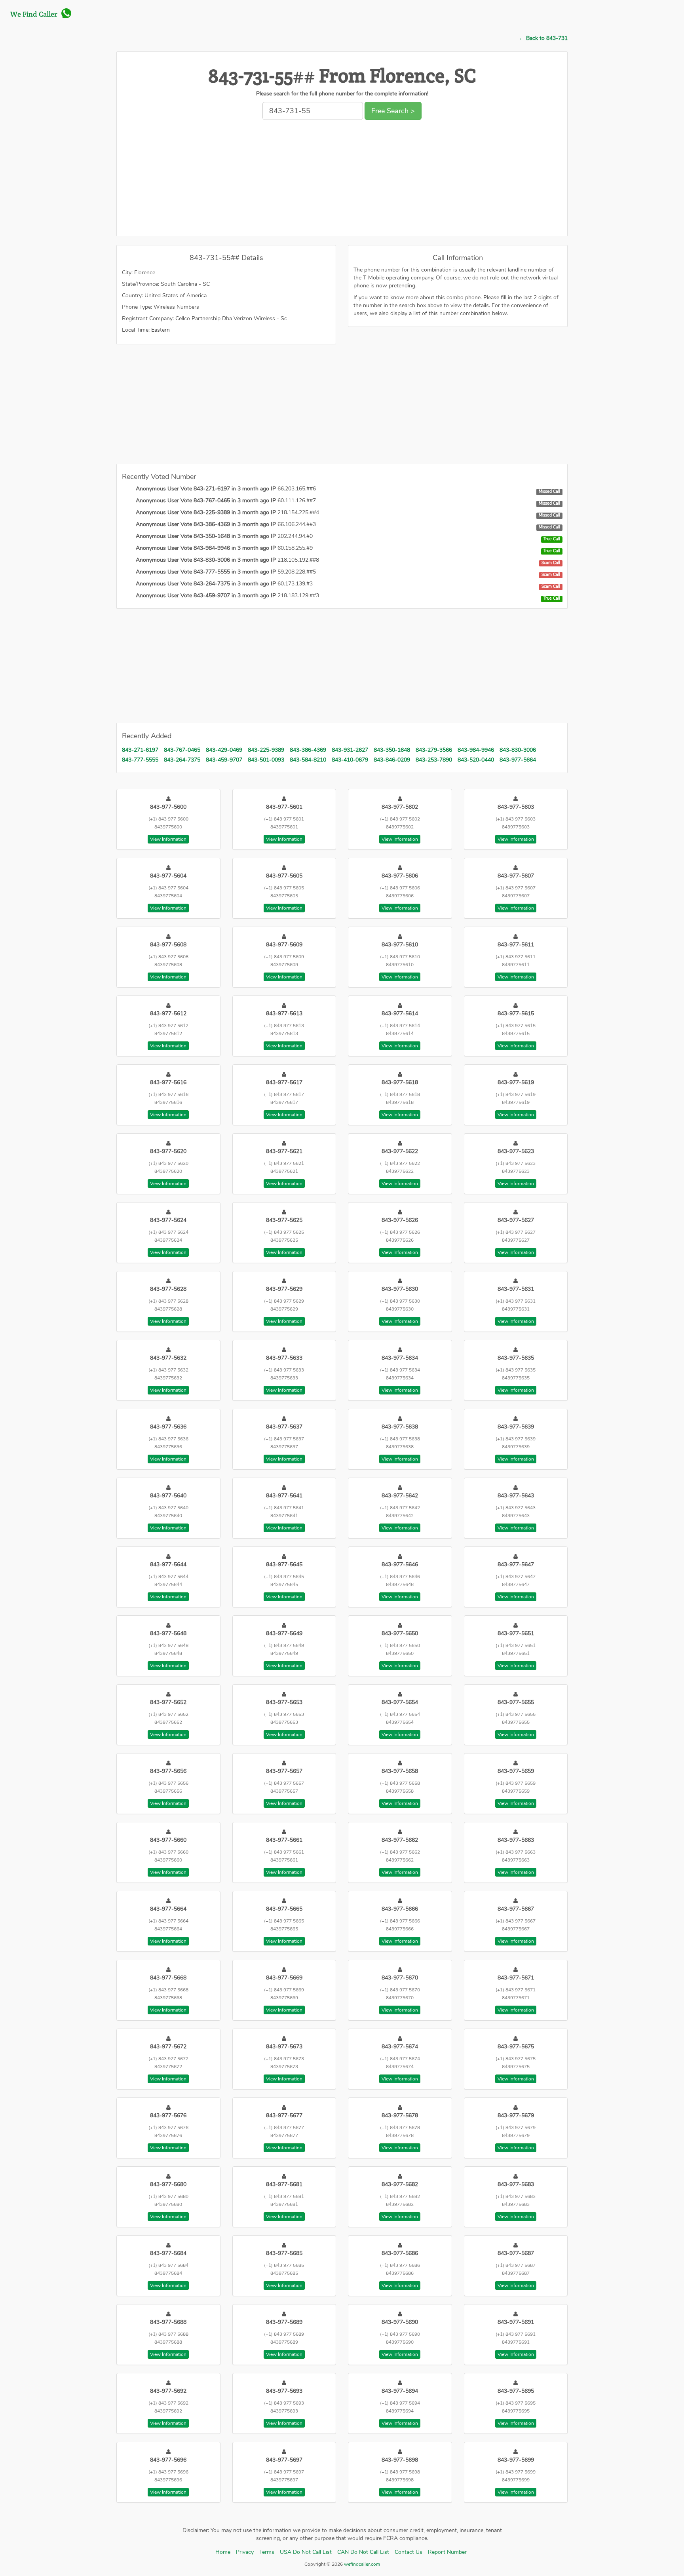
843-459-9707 (224, 760)
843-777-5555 (140, 760)
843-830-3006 (518, 750)
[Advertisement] (342, 180)
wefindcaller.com (361, 2564)
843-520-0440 (476, 760)
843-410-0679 (350, 760)
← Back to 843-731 (543, 38)
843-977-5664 (518, 760)
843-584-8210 (308, 760)
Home (223, 2552)
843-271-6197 (140, 750)
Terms (267, 2552)
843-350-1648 (392, 750)
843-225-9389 (266, 750)
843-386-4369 (308, 750)
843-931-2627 (350, 750)
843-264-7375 (182, 760)
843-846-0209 (392, 760)
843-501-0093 (266, 760)
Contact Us (408, 2552)
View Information (168, 839)
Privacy (245, 2552)
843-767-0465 (182, 750)
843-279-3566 (434, 750)
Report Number (447, 2552)
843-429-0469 (224, 750)
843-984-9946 (476, 750)
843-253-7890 (434, 760)
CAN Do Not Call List (363, 2552)
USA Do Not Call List (306, 2552)
